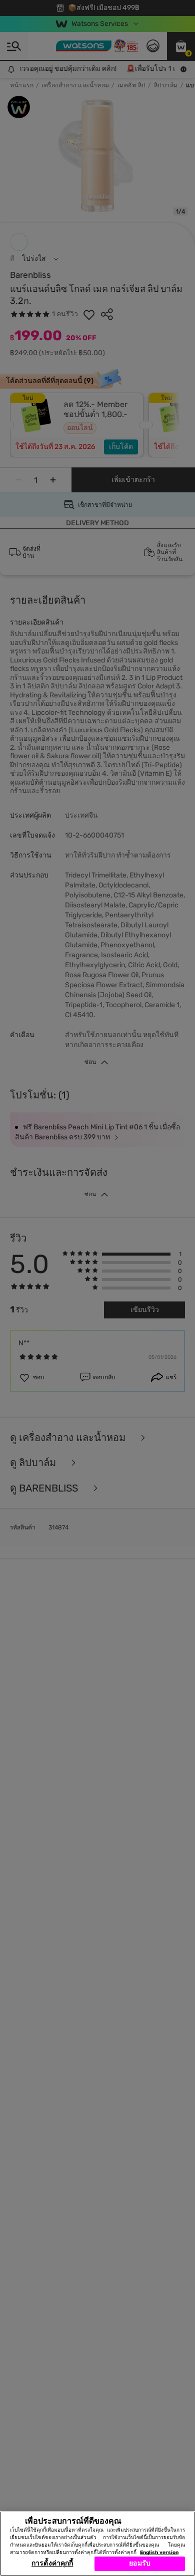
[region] (97, 2544)
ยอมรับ (140, 2563)
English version (159, 2553)
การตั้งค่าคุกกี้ (52, 2563)
